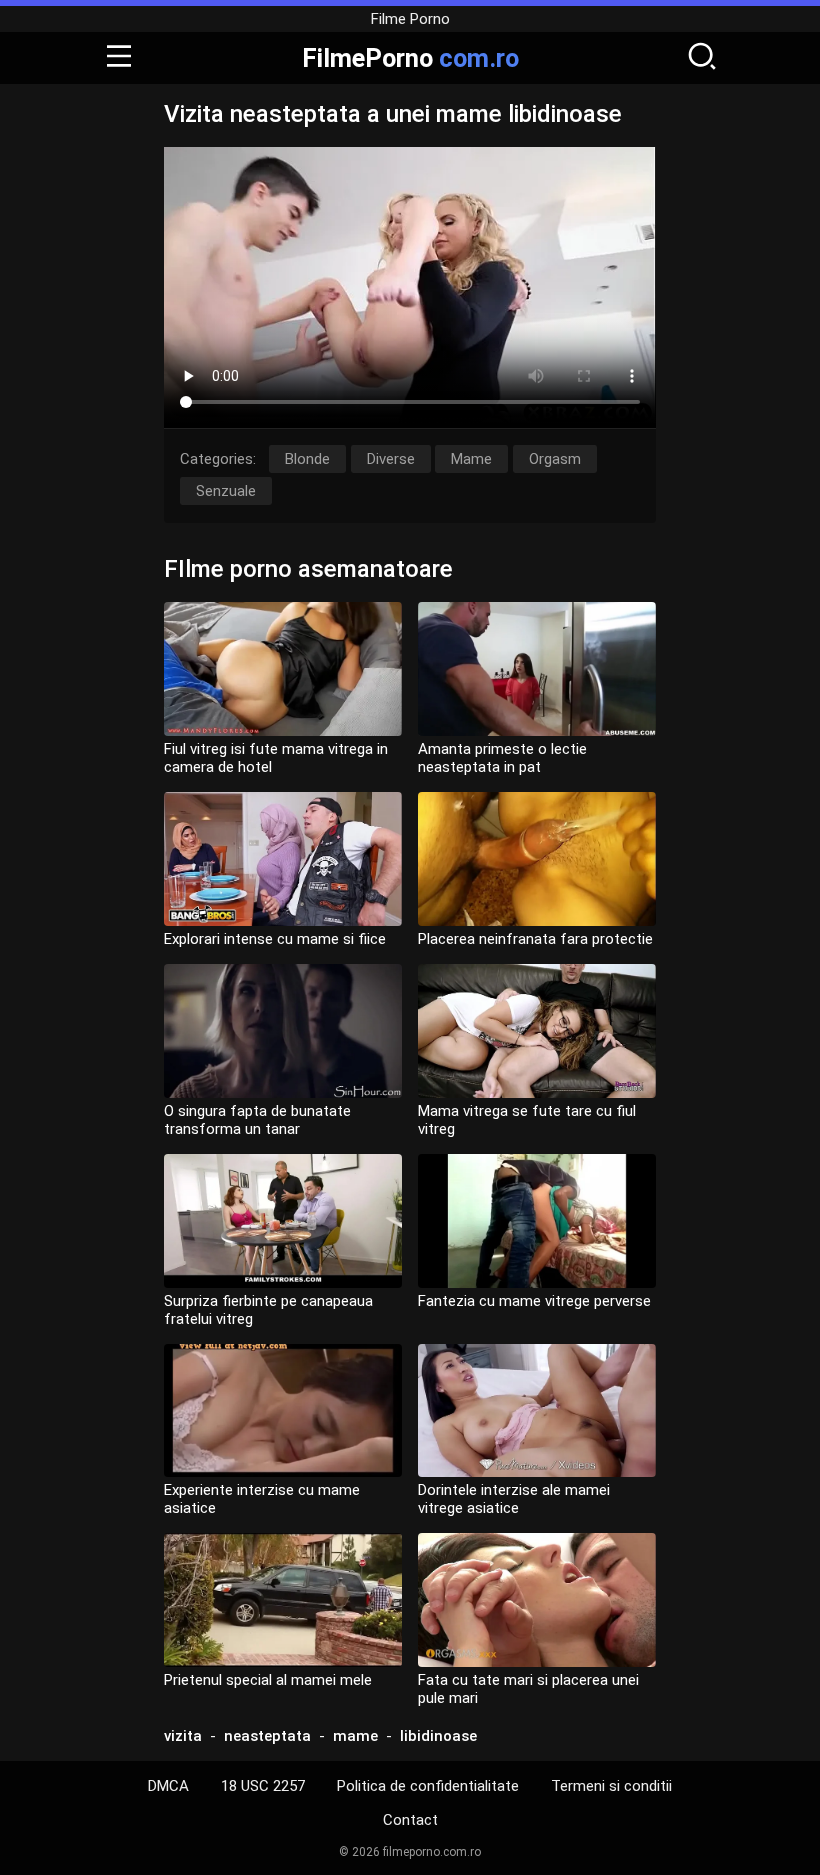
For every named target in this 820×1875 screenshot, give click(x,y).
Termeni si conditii (611, 1786)
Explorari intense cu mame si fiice (275, 939)
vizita (183, 1736)
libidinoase (438, 1736)
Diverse (391, 459)
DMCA (168, 1786)
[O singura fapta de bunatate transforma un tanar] (283, 1031)
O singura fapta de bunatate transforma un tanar (257, 1120)
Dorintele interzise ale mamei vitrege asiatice (514, 1499)
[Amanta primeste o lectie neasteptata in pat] (537, 669)
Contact (410, 1820)
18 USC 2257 (263, 1786)
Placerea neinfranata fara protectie (535, 939)
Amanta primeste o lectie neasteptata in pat (502, 758)
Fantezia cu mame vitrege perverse (534, 1301)
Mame (471, 459)
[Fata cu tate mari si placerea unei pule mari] (537, 1600)
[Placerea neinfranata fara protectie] (537, 859)
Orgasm (555, 459)
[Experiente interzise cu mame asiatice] (283, 1411)
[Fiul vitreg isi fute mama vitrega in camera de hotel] (283, 669)
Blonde (307, 459)
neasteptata (267, 1736)
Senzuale (226, 491)
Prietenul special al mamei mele (268, 1680)
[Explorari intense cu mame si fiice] (283, 859)
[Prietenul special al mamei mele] (283, 1600)
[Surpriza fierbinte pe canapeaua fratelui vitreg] (283, 1221)
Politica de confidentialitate (428, 1786)
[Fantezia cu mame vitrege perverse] (537, 1221)
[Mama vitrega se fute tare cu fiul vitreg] (537, 1031)
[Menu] (119, 58)
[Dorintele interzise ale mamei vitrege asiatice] (537, 1411)
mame (355, 1736)
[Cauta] (702, 58)
